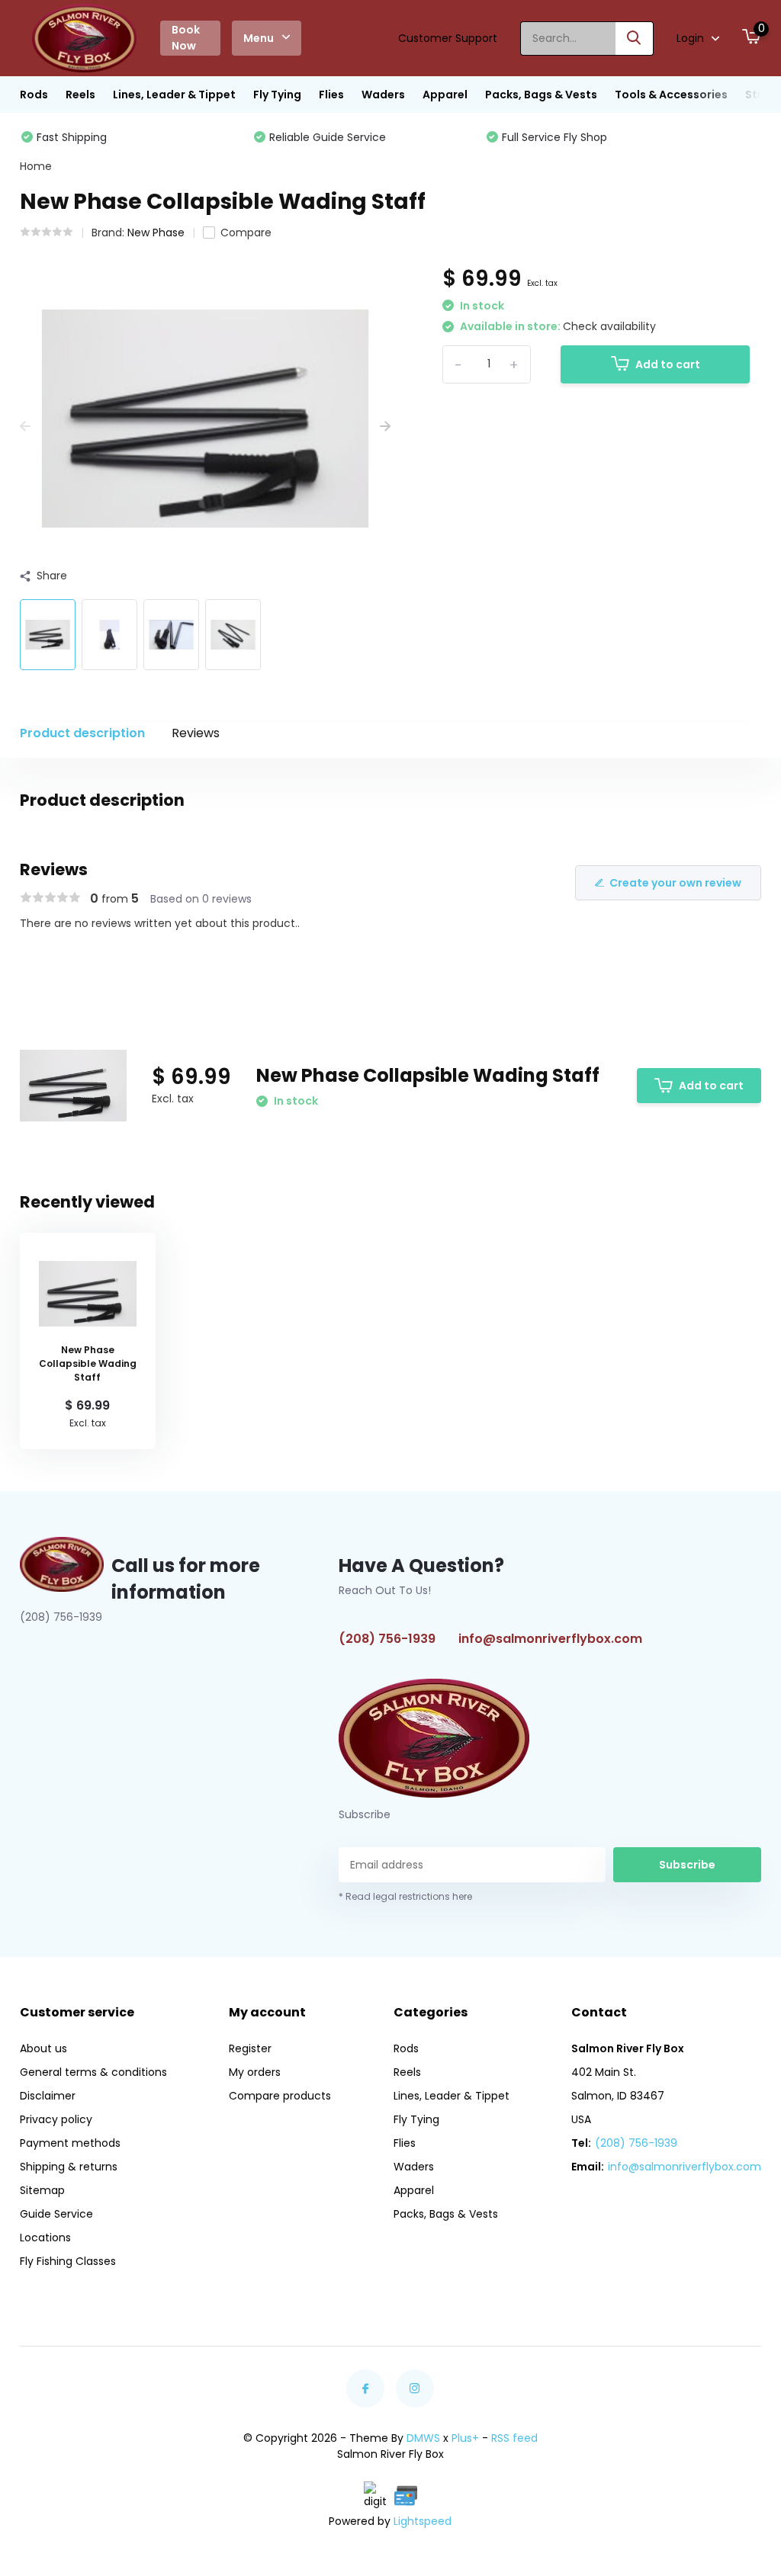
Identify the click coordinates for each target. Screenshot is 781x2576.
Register (250, 2048)
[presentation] (25, 427)
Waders (383, 95)
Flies (331, 95)
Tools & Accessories (671, 95)
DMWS (423, 2438)
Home (36, 166)
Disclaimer (48, 2096)
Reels (80, 95)
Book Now (186, 38)
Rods (34, 95)
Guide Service (56, 2214)
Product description (82, 733)
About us (43, 2048)
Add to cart (668, 364)
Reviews (196, 733)
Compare (246, 233)
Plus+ (465, 2438)
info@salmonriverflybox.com (550, 1639)
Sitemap (42, 2190)
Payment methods (70, 2143)
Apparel (445, 95)
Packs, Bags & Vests (541, 95)
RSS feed (514, 2438)
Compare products (280, 2096)
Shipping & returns (69, 2167)
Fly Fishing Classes (68, 2261)
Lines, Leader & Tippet (174, 95)
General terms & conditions (93, 2072)
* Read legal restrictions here (405, 1896)
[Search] (635, 38)
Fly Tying (277, 95)
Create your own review (675, 883)
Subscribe (687, 1865)
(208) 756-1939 (387, 1639)
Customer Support (448, 38)
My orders (255, 2072)
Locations (45, 2238)
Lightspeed (423, 2521)
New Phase (156, 233)
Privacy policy (56, 2119)
